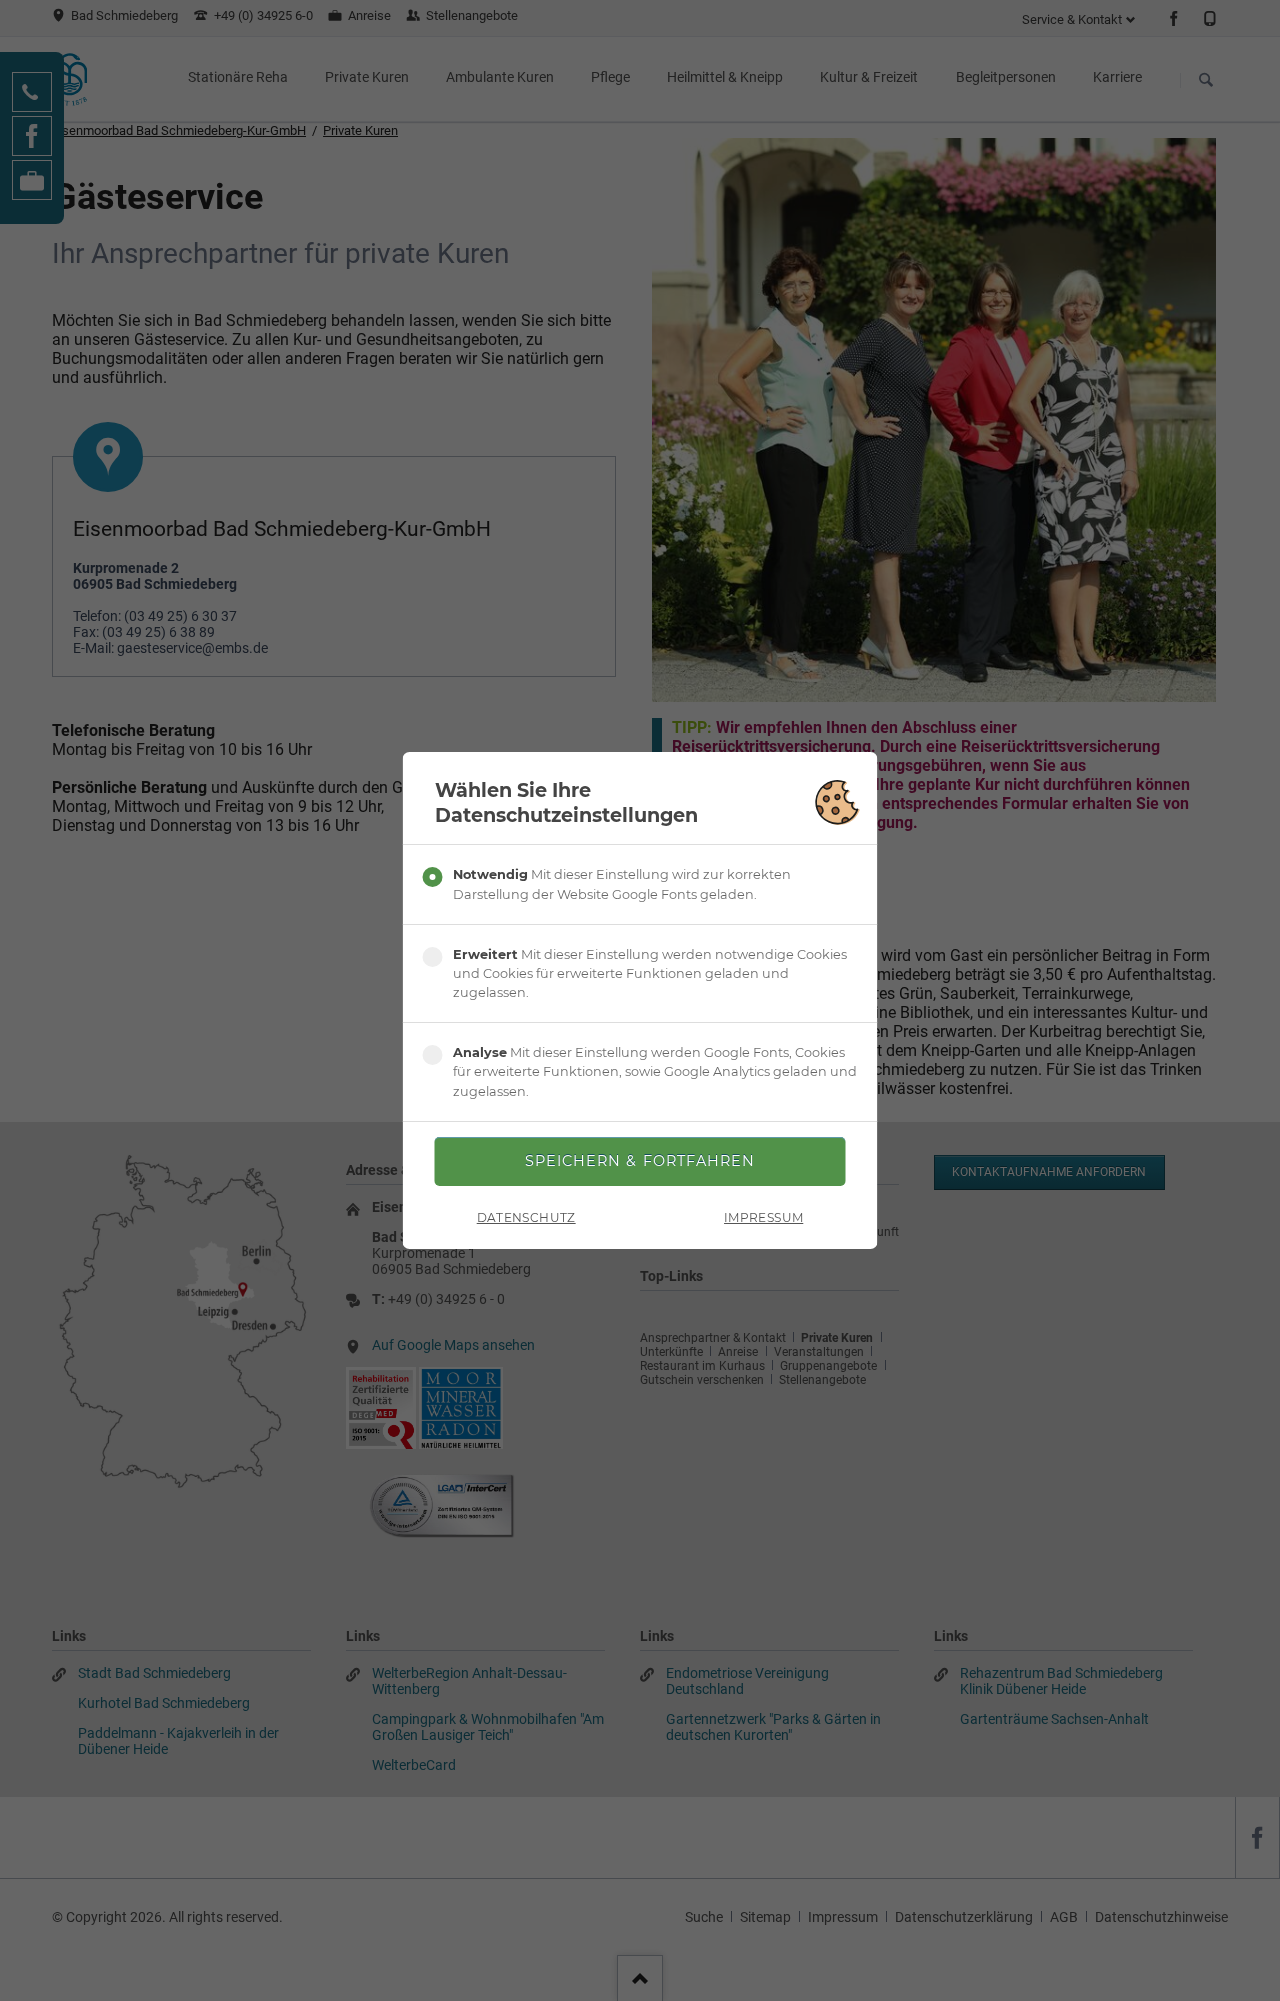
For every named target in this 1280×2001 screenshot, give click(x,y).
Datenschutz (526, 1217)
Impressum (763, 1217)
